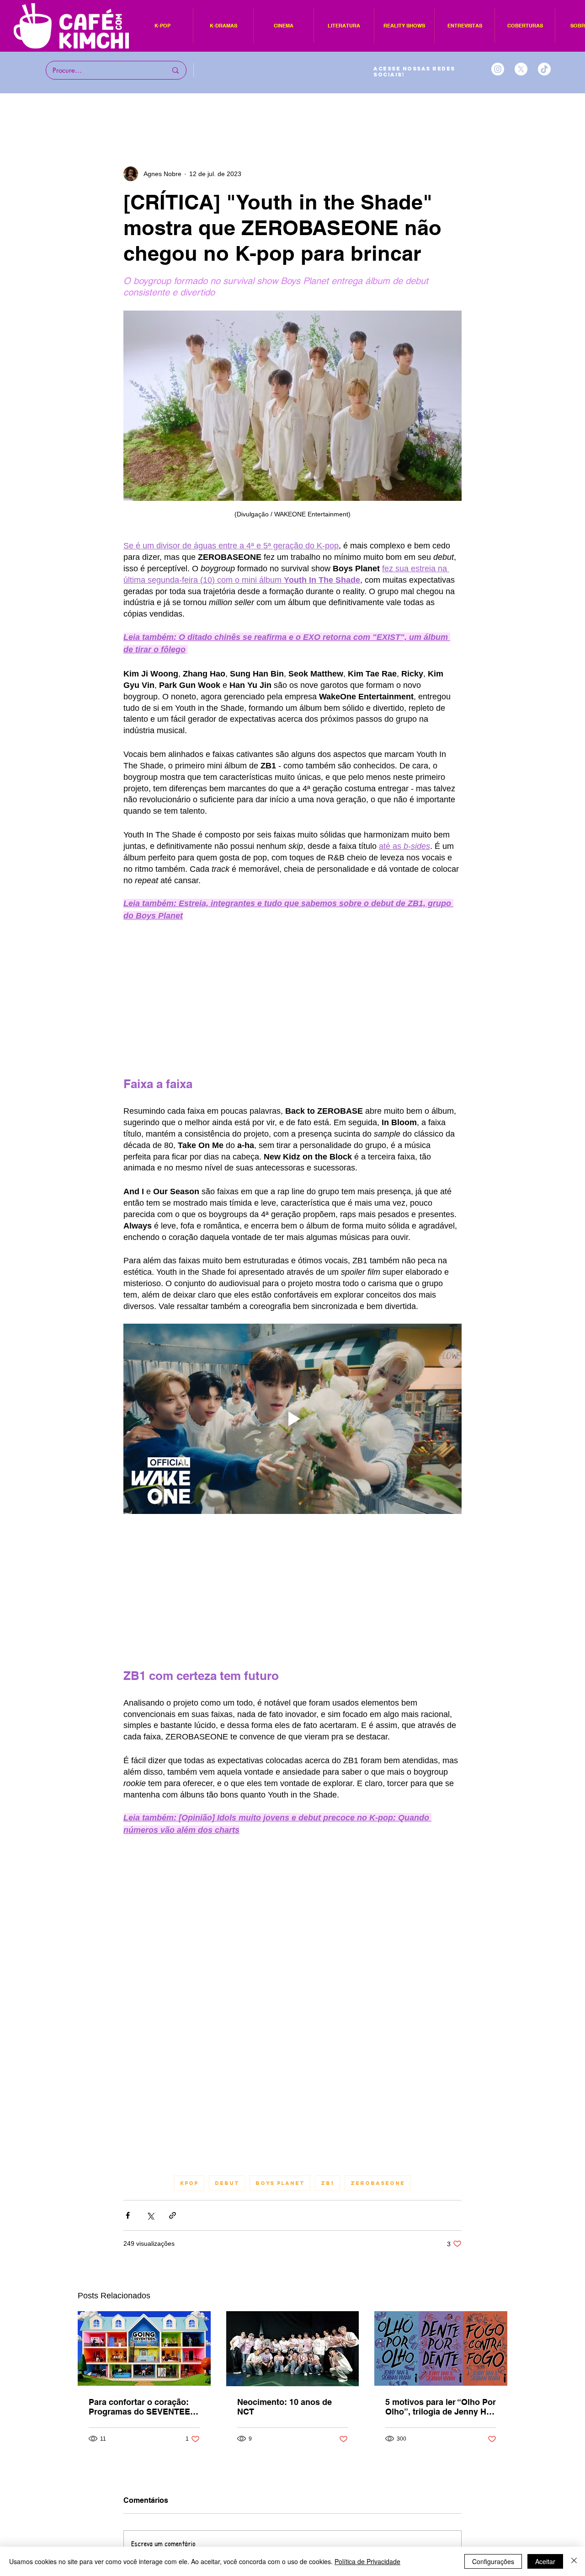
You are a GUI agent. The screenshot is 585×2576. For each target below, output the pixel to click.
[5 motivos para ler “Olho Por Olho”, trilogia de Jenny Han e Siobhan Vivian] (441, 2348)
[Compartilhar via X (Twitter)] (150, 2215)
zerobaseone (378, 2183)
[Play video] (292, 1419)
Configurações (493, 2561)
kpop (189, 2183)
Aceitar (545, 2561)
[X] (521, 69)
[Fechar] (574, 2561)
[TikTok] (544, 69)
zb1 (327, 2183)
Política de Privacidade (367, 2561)
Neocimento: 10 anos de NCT (285, 2407)
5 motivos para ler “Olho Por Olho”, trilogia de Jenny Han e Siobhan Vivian (441, 2407)
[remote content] (292, 999)
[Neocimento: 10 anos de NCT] (293, 2349)
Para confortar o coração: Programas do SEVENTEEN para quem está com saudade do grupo (142, 2407)
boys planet (280, 2183)
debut (227, 2183)
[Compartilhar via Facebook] (128, 2215)
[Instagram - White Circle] (498, 69)
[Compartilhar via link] (173, 2215)
